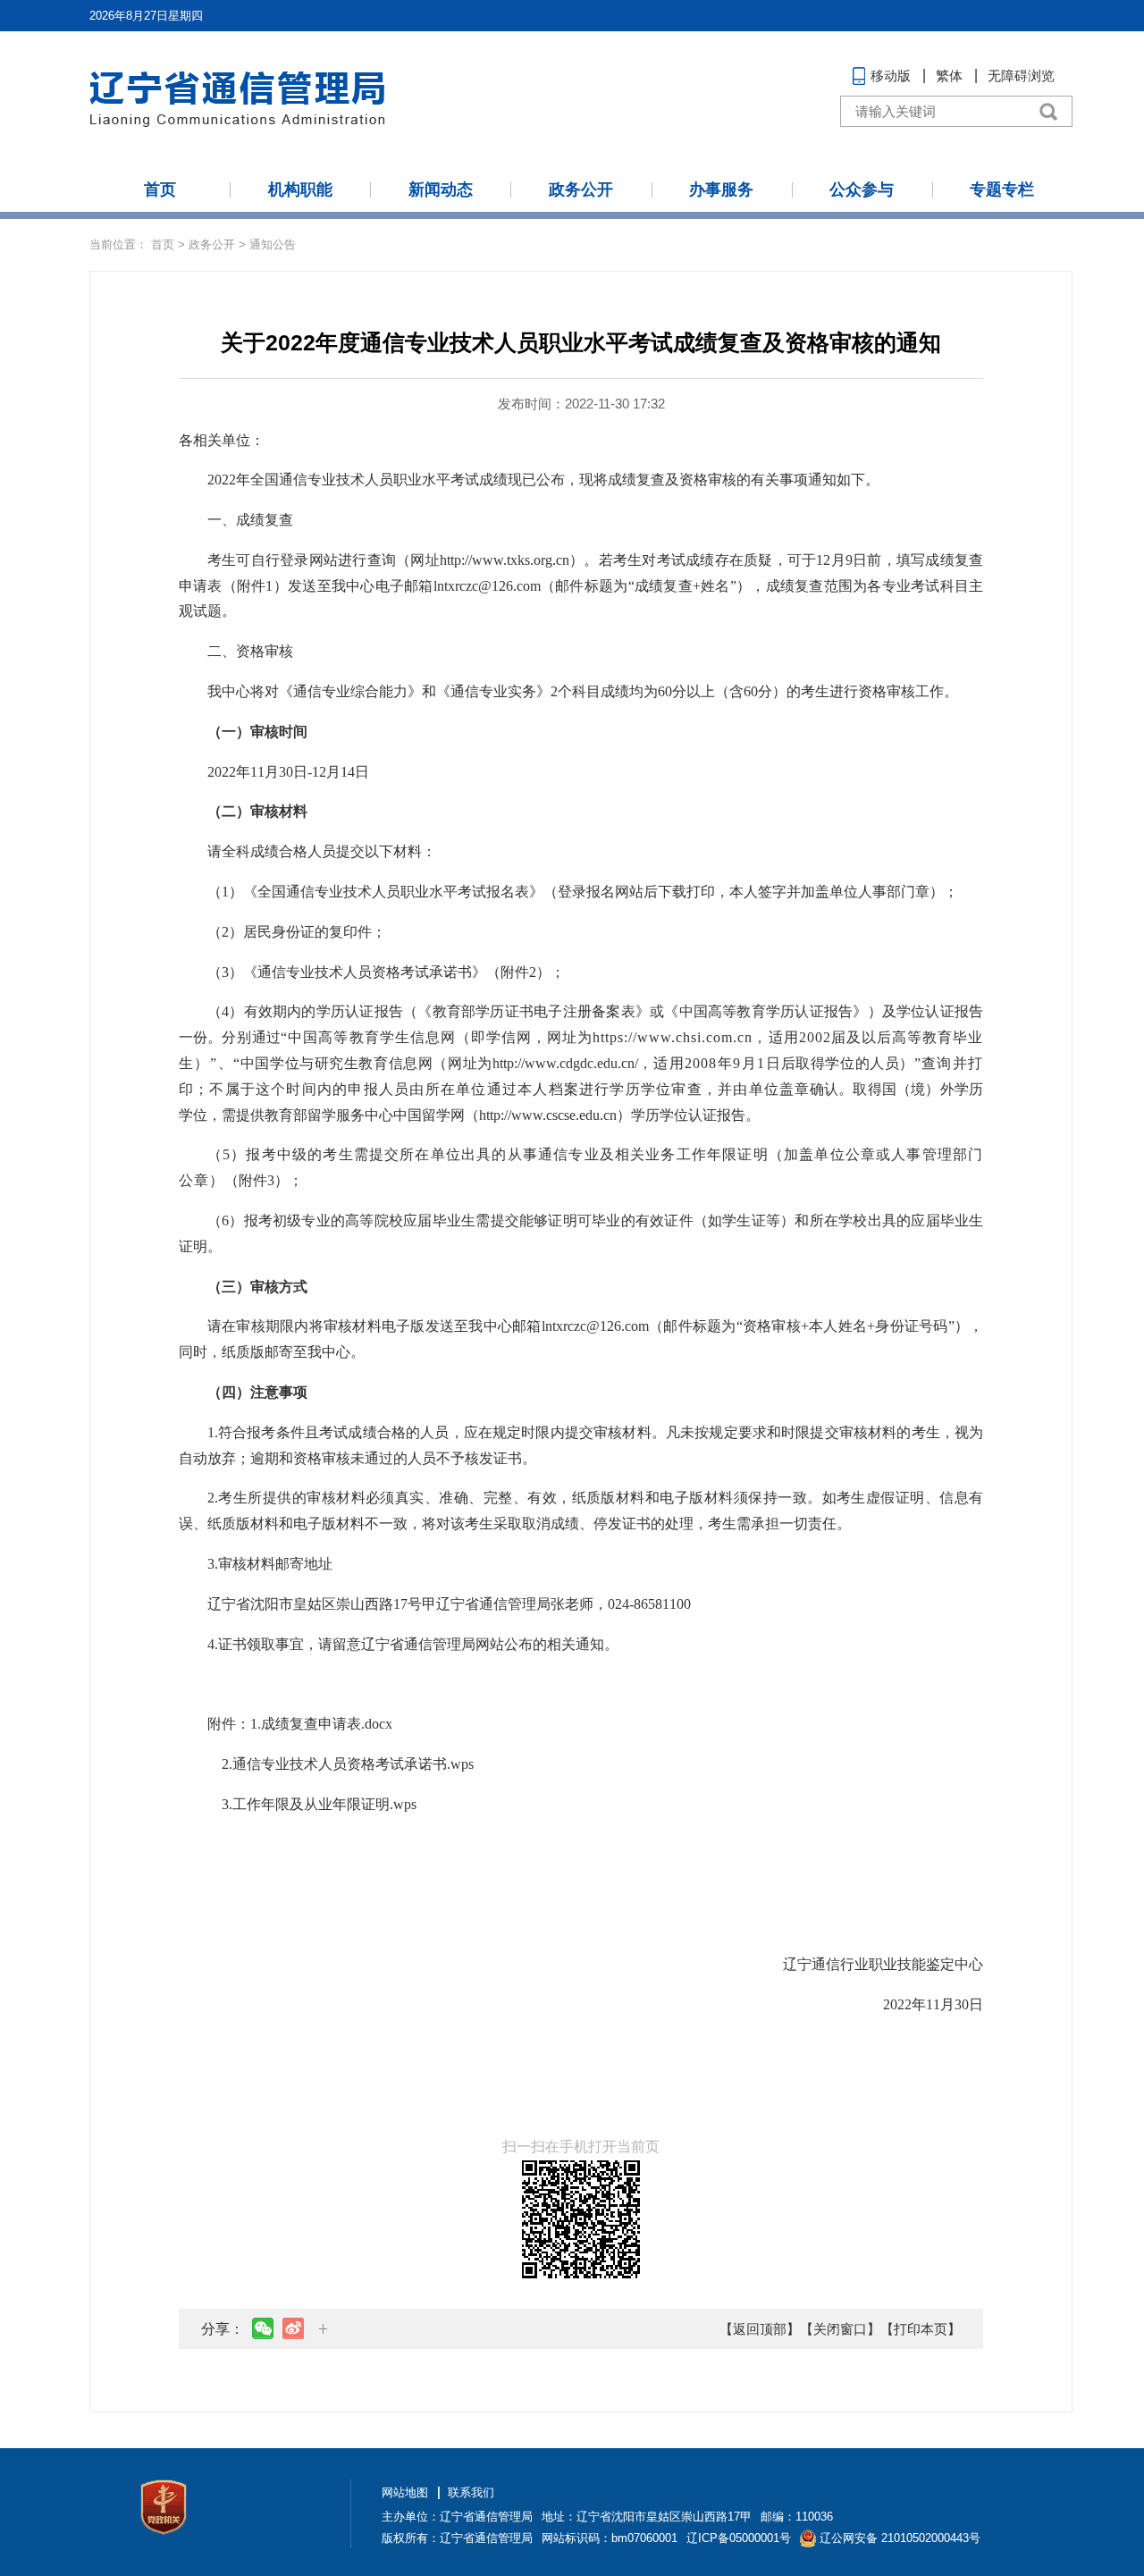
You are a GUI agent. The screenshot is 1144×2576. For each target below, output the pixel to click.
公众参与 (862, 189)
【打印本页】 (921, 2329)
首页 (160, 189)
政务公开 (581, 189)
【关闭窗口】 (840, 2329)
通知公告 (273, 244)
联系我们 (471, 2492)
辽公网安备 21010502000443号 (900, 2538)
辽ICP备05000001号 (739, 2538)
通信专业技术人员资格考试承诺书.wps (353, 1764)
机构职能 (300, 189)
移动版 (891, 76)
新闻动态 (441, 189)
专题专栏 (1002, 189)
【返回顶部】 (760, 2329)
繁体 (949, 76)
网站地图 (405, 2492)
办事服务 (721, 189)
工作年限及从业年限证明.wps (324, 1804)
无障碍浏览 (1021, 76)
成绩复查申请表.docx (327, 1724)
